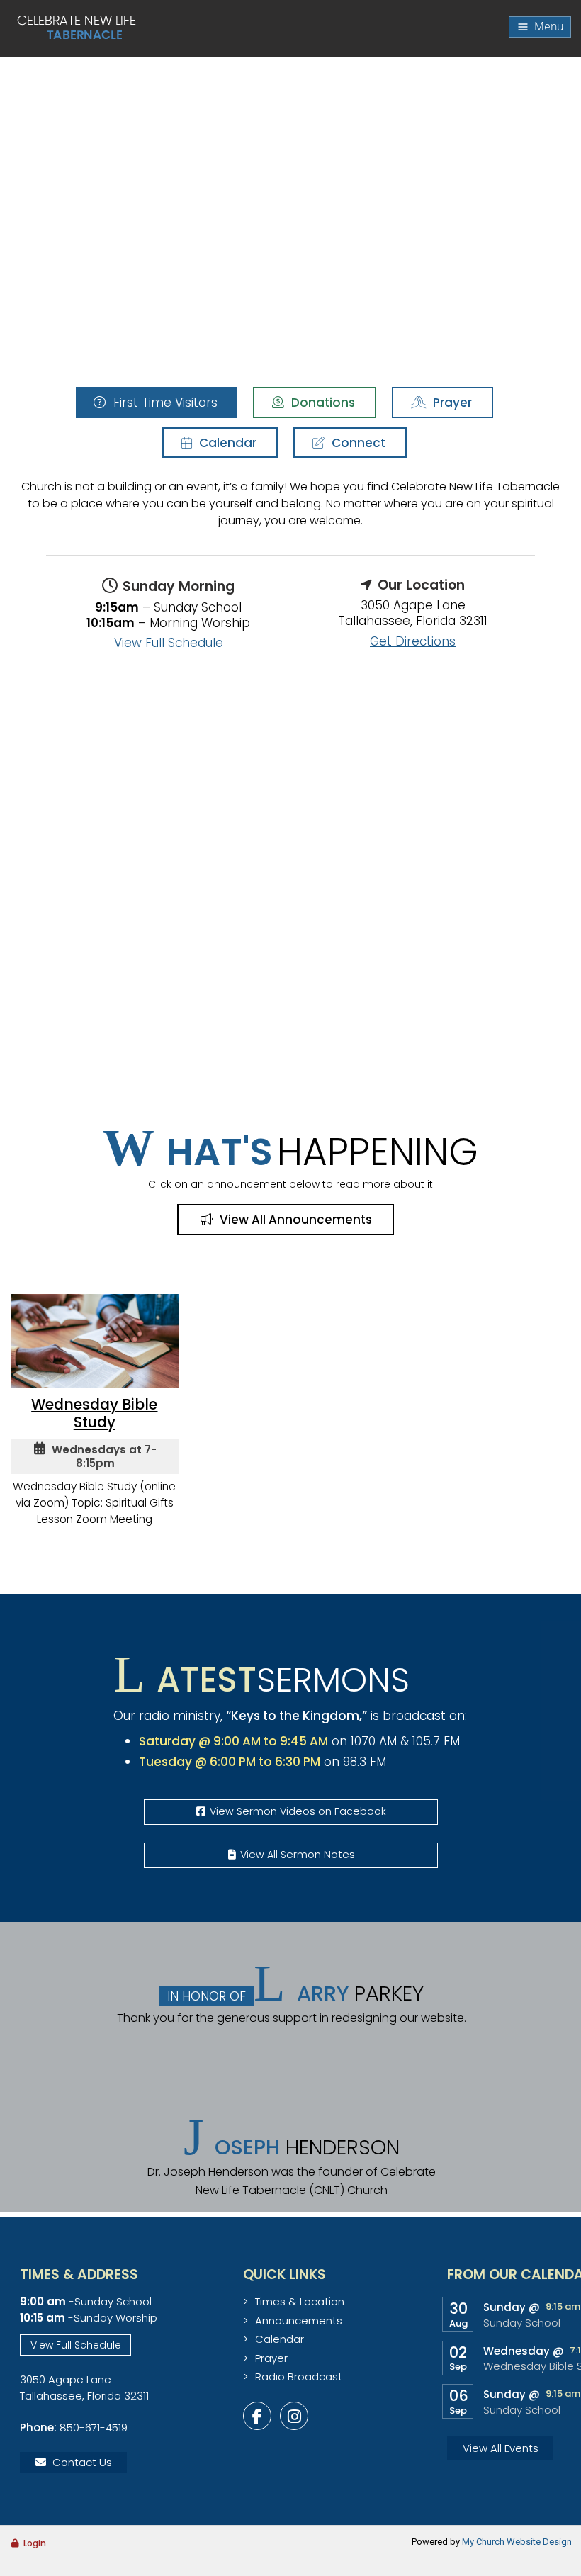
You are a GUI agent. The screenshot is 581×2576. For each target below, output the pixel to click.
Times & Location (300, 2301)
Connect (357, 443)
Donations (322, 403)
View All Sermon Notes (298, 1855)
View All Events (501, 2448)
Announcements (299, 2321)
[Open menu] (540, 27)
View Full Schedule (169, 643)
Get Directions (413, 641)
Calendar (226, 443)
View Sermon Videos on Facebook (298, 1811)
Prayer (451, 403)
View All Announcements (294, 1220)
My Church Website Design (517, 2542)
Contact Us (82, 2462)
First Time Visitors (164, 403)
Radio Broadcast (299, 2377)
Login (35, 2543)
